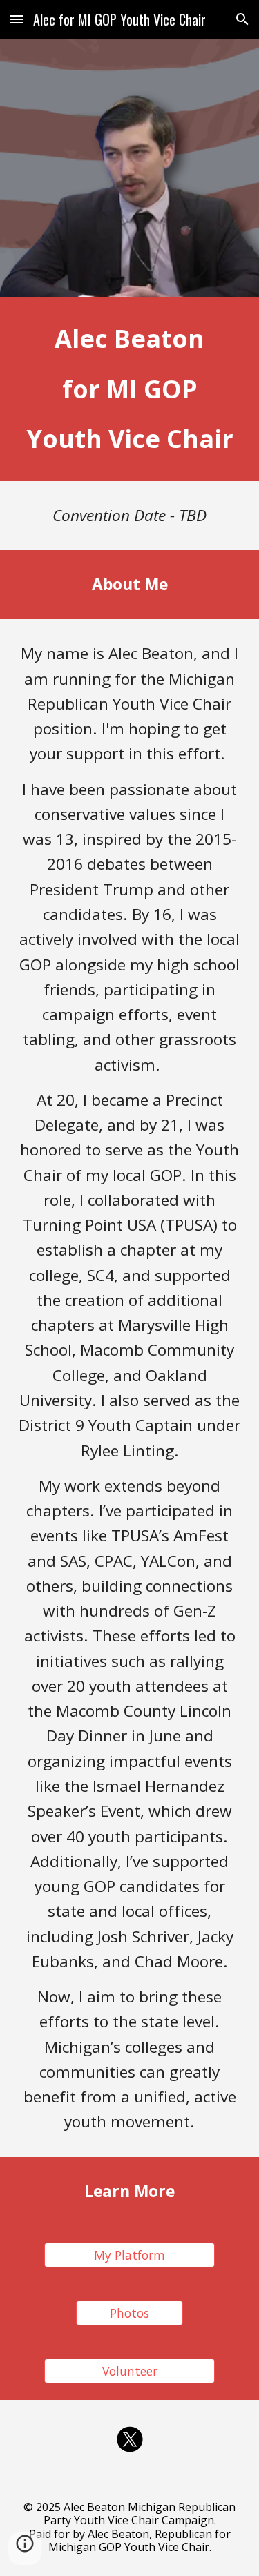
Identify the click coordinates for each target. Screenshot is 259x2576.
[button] (17, 19)
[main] (130, 389)
